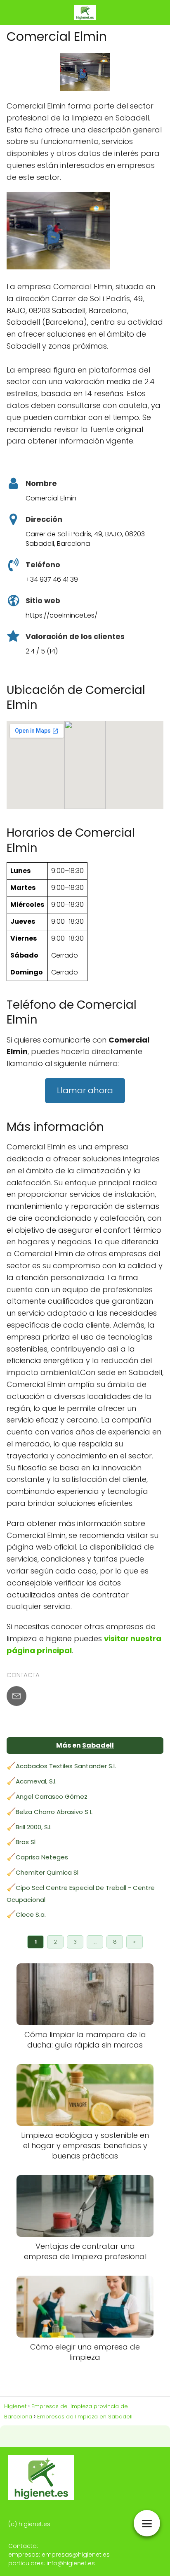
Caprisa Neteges (42, 1857)
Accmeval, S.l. (36, 1781)
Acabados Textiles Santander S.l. (66, 1766)
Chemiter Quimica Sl (47, 1872)
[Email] (17, 1696)
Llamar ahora (85, 1090)
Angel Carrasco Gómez (52, 1796)
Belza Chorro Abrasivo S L (54, 1812)
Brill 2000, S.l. (34, 1827)
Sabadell (98, 1745)
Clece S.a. (31, 1914)
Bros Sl (26, 1842)
